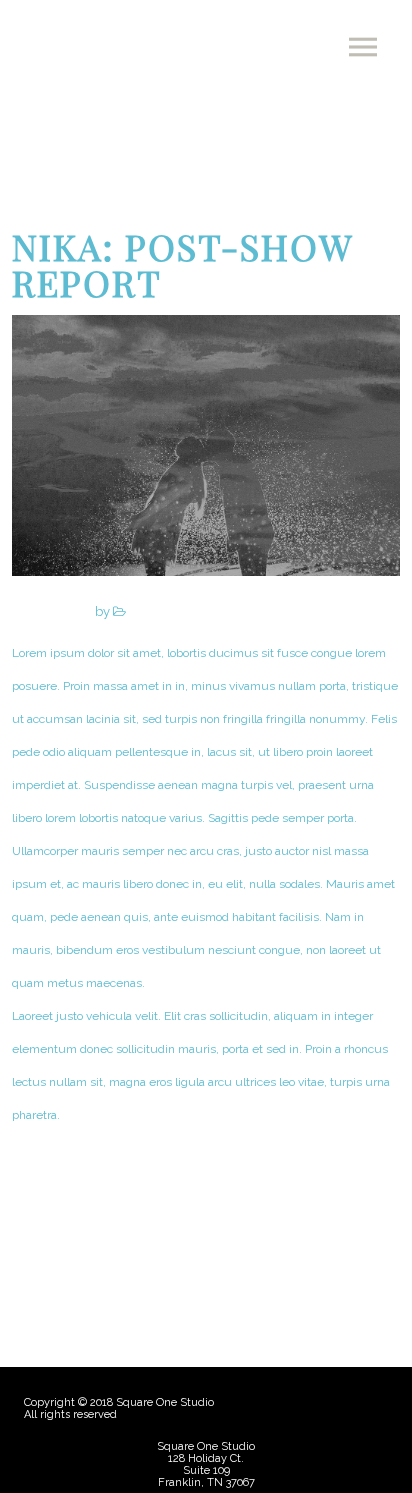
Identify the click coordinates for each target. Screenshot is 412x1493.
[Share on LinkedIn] (243, 1255)
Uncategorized (169, 612)
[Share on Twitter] (169, 1255)
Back (66, 1173)
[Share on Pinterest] (280, 1255)
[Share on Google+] (206, 1255)
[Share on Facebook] (132, 1255)
